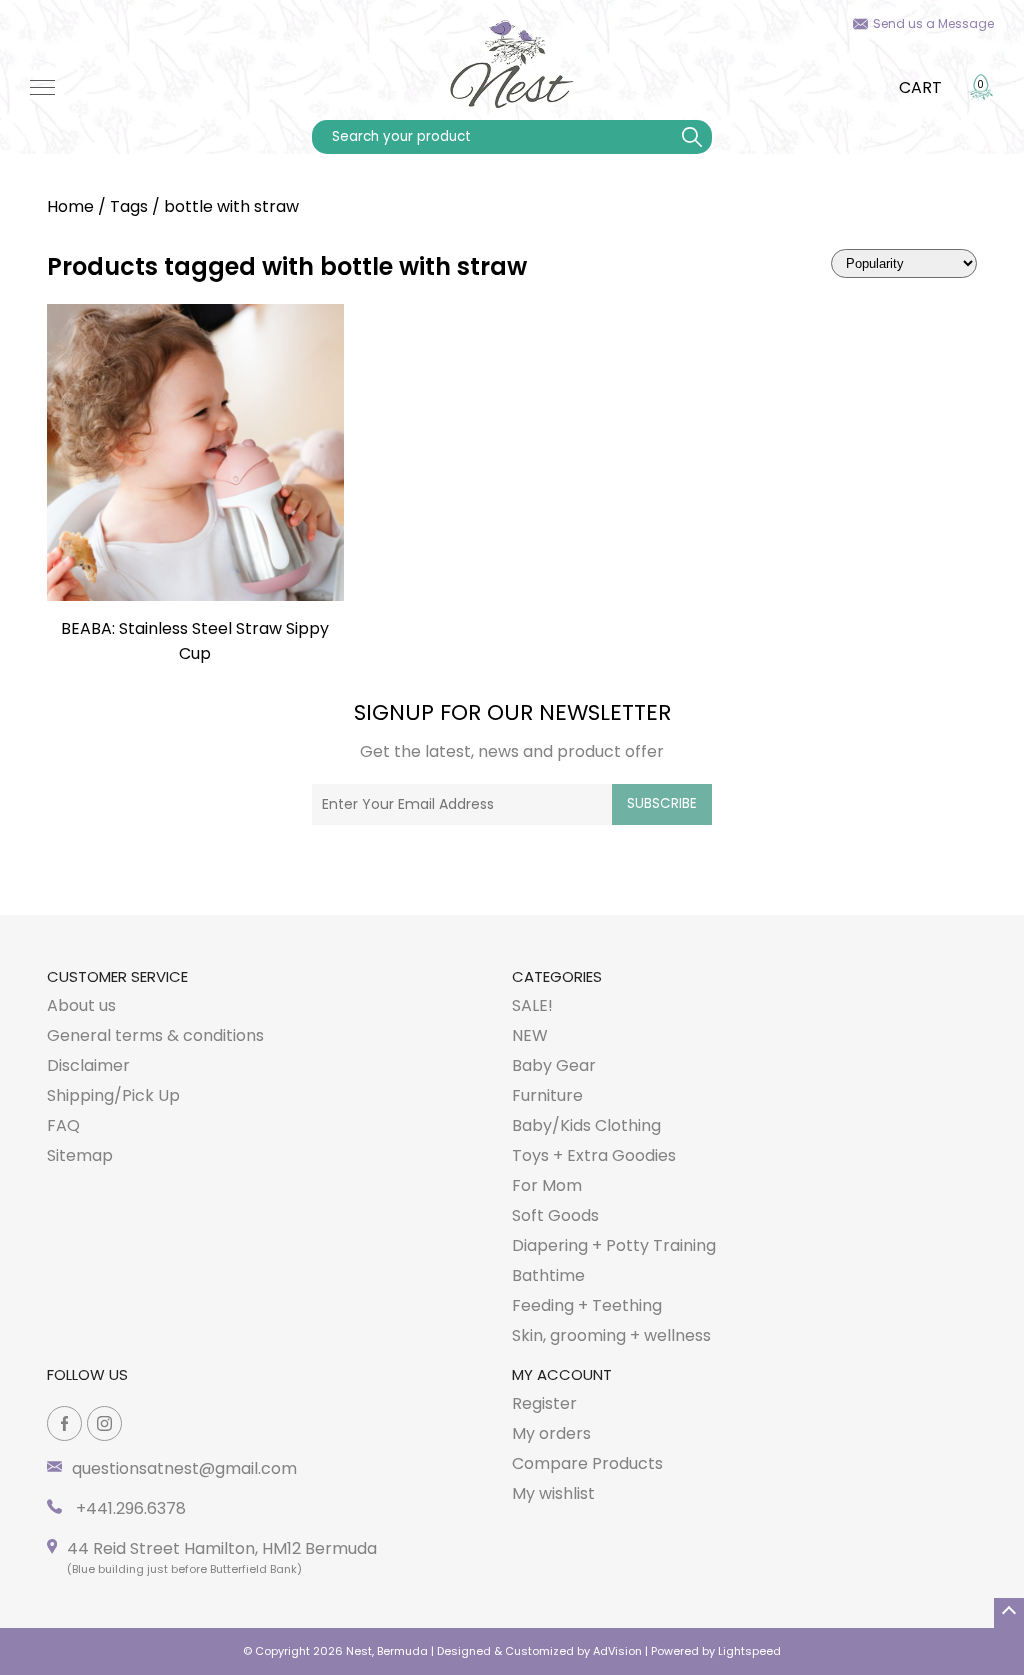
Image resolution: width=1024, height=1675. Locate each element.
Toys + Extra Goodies (594, 1155)
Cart (920, 87)
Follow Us (87, 1374)
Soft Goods (555, 1215)
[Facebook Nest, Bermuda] (64, 1423)
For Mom (547, 1185)
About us (81, 1005)
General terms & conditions (155, 1035)
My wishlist (553, 1493)
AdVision (617, 1651)
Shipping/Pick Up (113, 1095)
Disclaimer (88, 1065)
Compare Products (587, 1463)
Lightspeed (749, 1651)
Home (70, 206)
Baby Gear (554, 1065)
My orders (551, 1433)
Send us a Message (933, 23)
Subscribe (662, 803)
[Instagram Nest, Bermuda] (104, 1423)
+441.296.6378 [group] (129, 1508)
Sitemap (80, 1155)
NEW (530, 1035)
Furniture (547, 1095)
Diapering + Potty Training (614, 1245)
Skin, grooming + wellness (611, 1335)
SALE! (532, 1005)
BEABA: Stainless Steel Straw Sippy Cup (195, 641)
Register (544, 1403)
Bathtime (548, 1275)
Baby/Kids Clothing (586, 1125)
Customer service (117, 976)
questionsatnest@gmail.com (184, 1468)
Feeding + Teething (587, 1305)
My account (562, 1374)
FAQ (63, 1125)
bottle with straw (231, 206)
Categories (557, 976)
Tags (129, 206)
